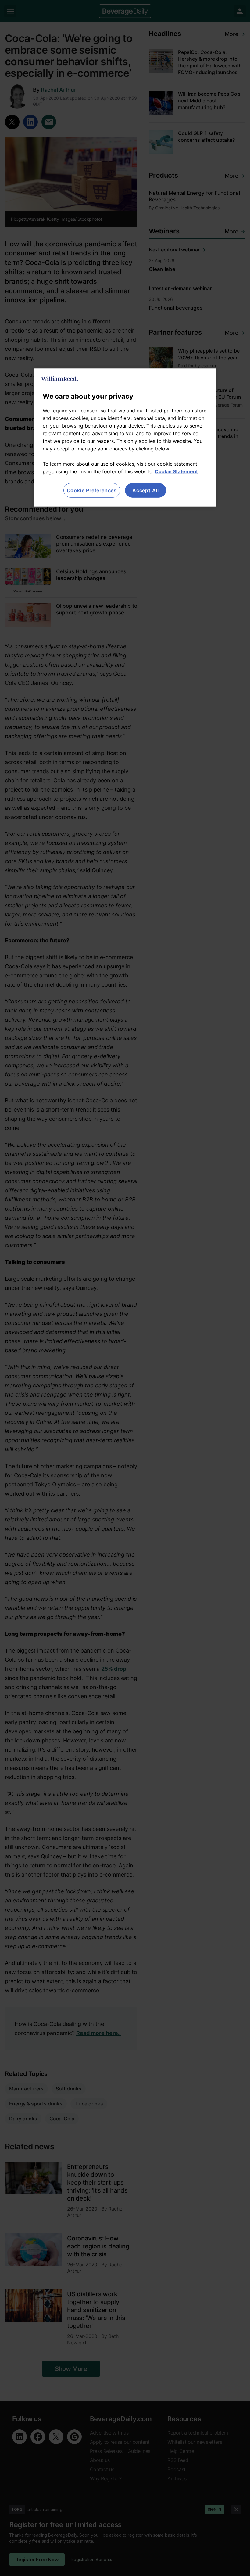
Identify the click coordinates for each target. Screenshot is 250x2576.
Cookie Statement (176, 471)
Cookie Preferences (92, 490)
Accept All (146, 490)
